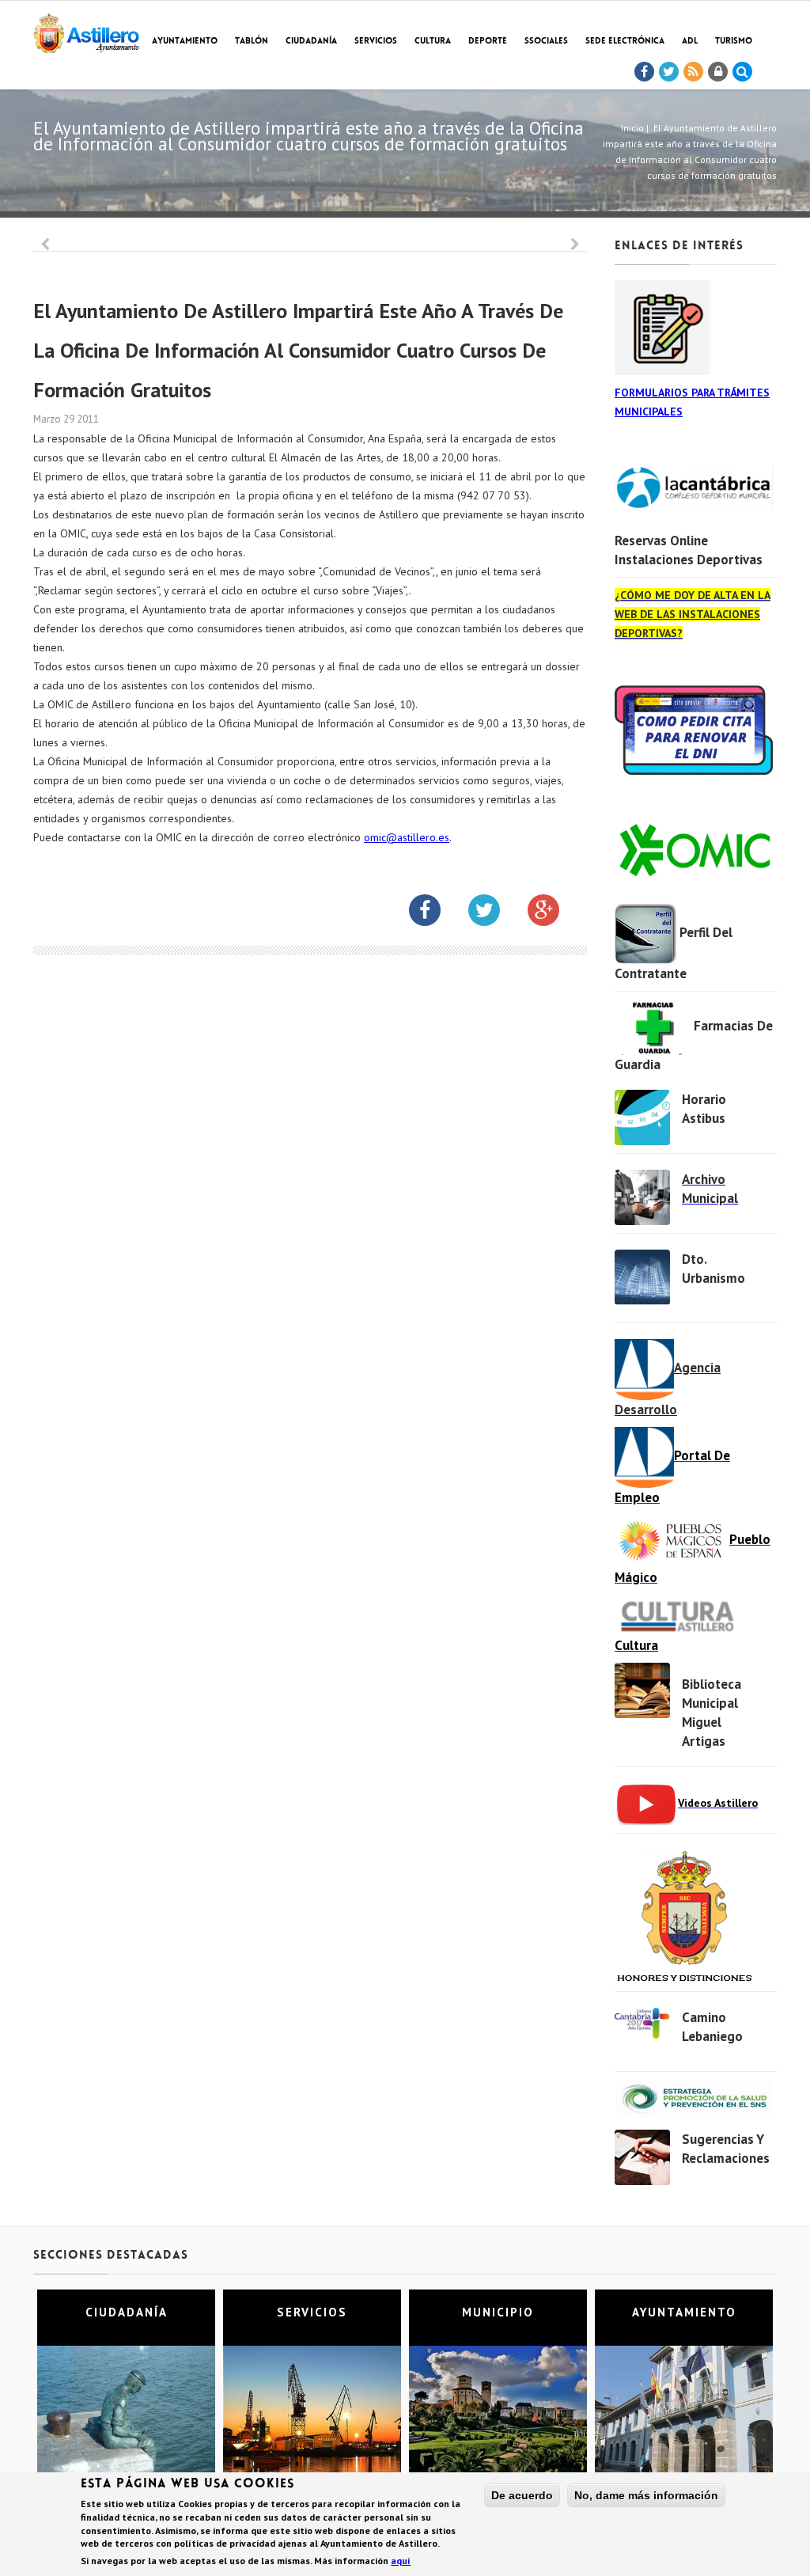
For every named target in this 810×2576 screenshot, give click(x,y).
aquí (401, 2561)
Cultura (433, 42)
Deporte (488, 42)
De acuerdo (522, 2495)
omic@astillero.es (407, 837)
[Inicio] (86, 30)
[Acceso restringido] (718, 72)
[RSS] (694, 72)
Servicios (376, 42)
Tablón (252, 42)
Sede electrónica (625, 42)
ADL (690, 42)
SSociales (546, 42)
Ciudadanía (311, 42)
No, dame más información (646, 2495)
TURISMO (734, 42)
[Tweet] (669, 72)
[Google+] (555, 913)
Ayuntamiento (185, 42)
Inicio (632, 128)
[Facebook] (645, 72)
